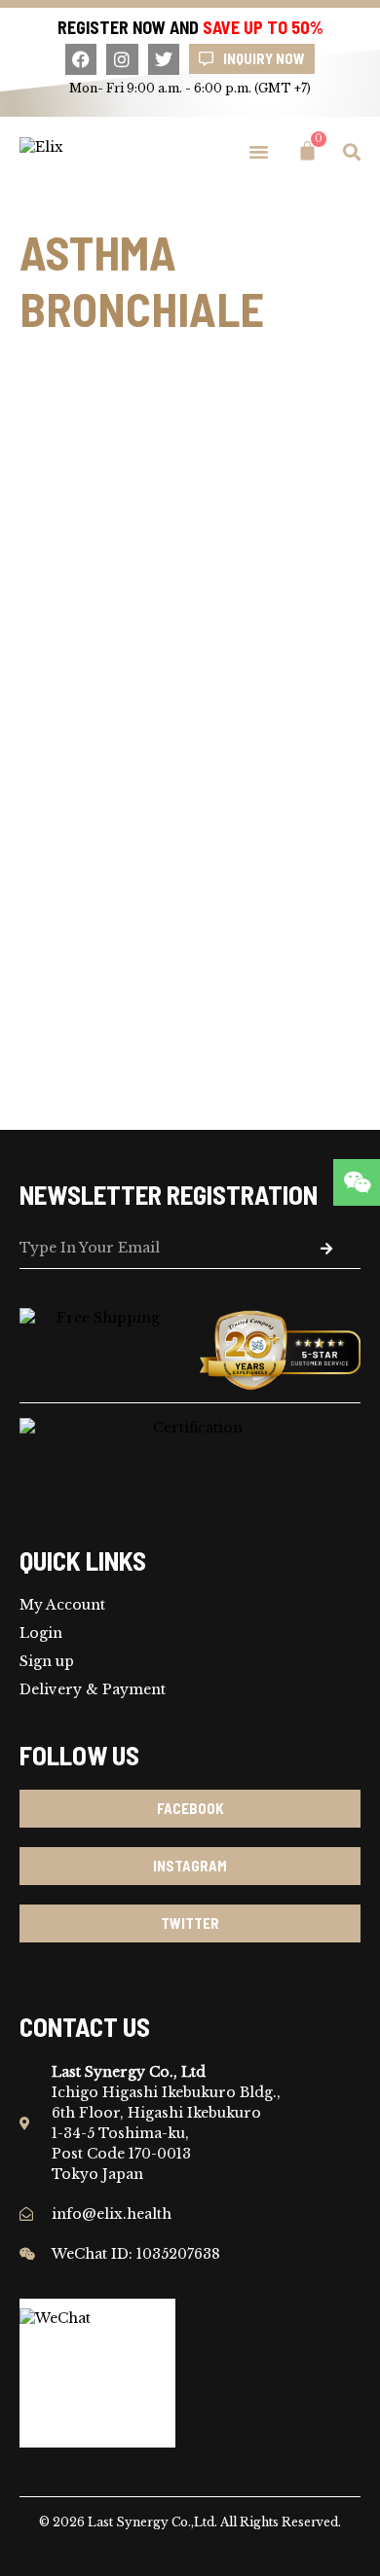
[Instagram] (122, 59)
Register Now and (190, 27)
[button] (259, 152)
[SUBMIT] (326, 1250)
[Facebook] (81, 59)
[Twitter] (164, 59)
